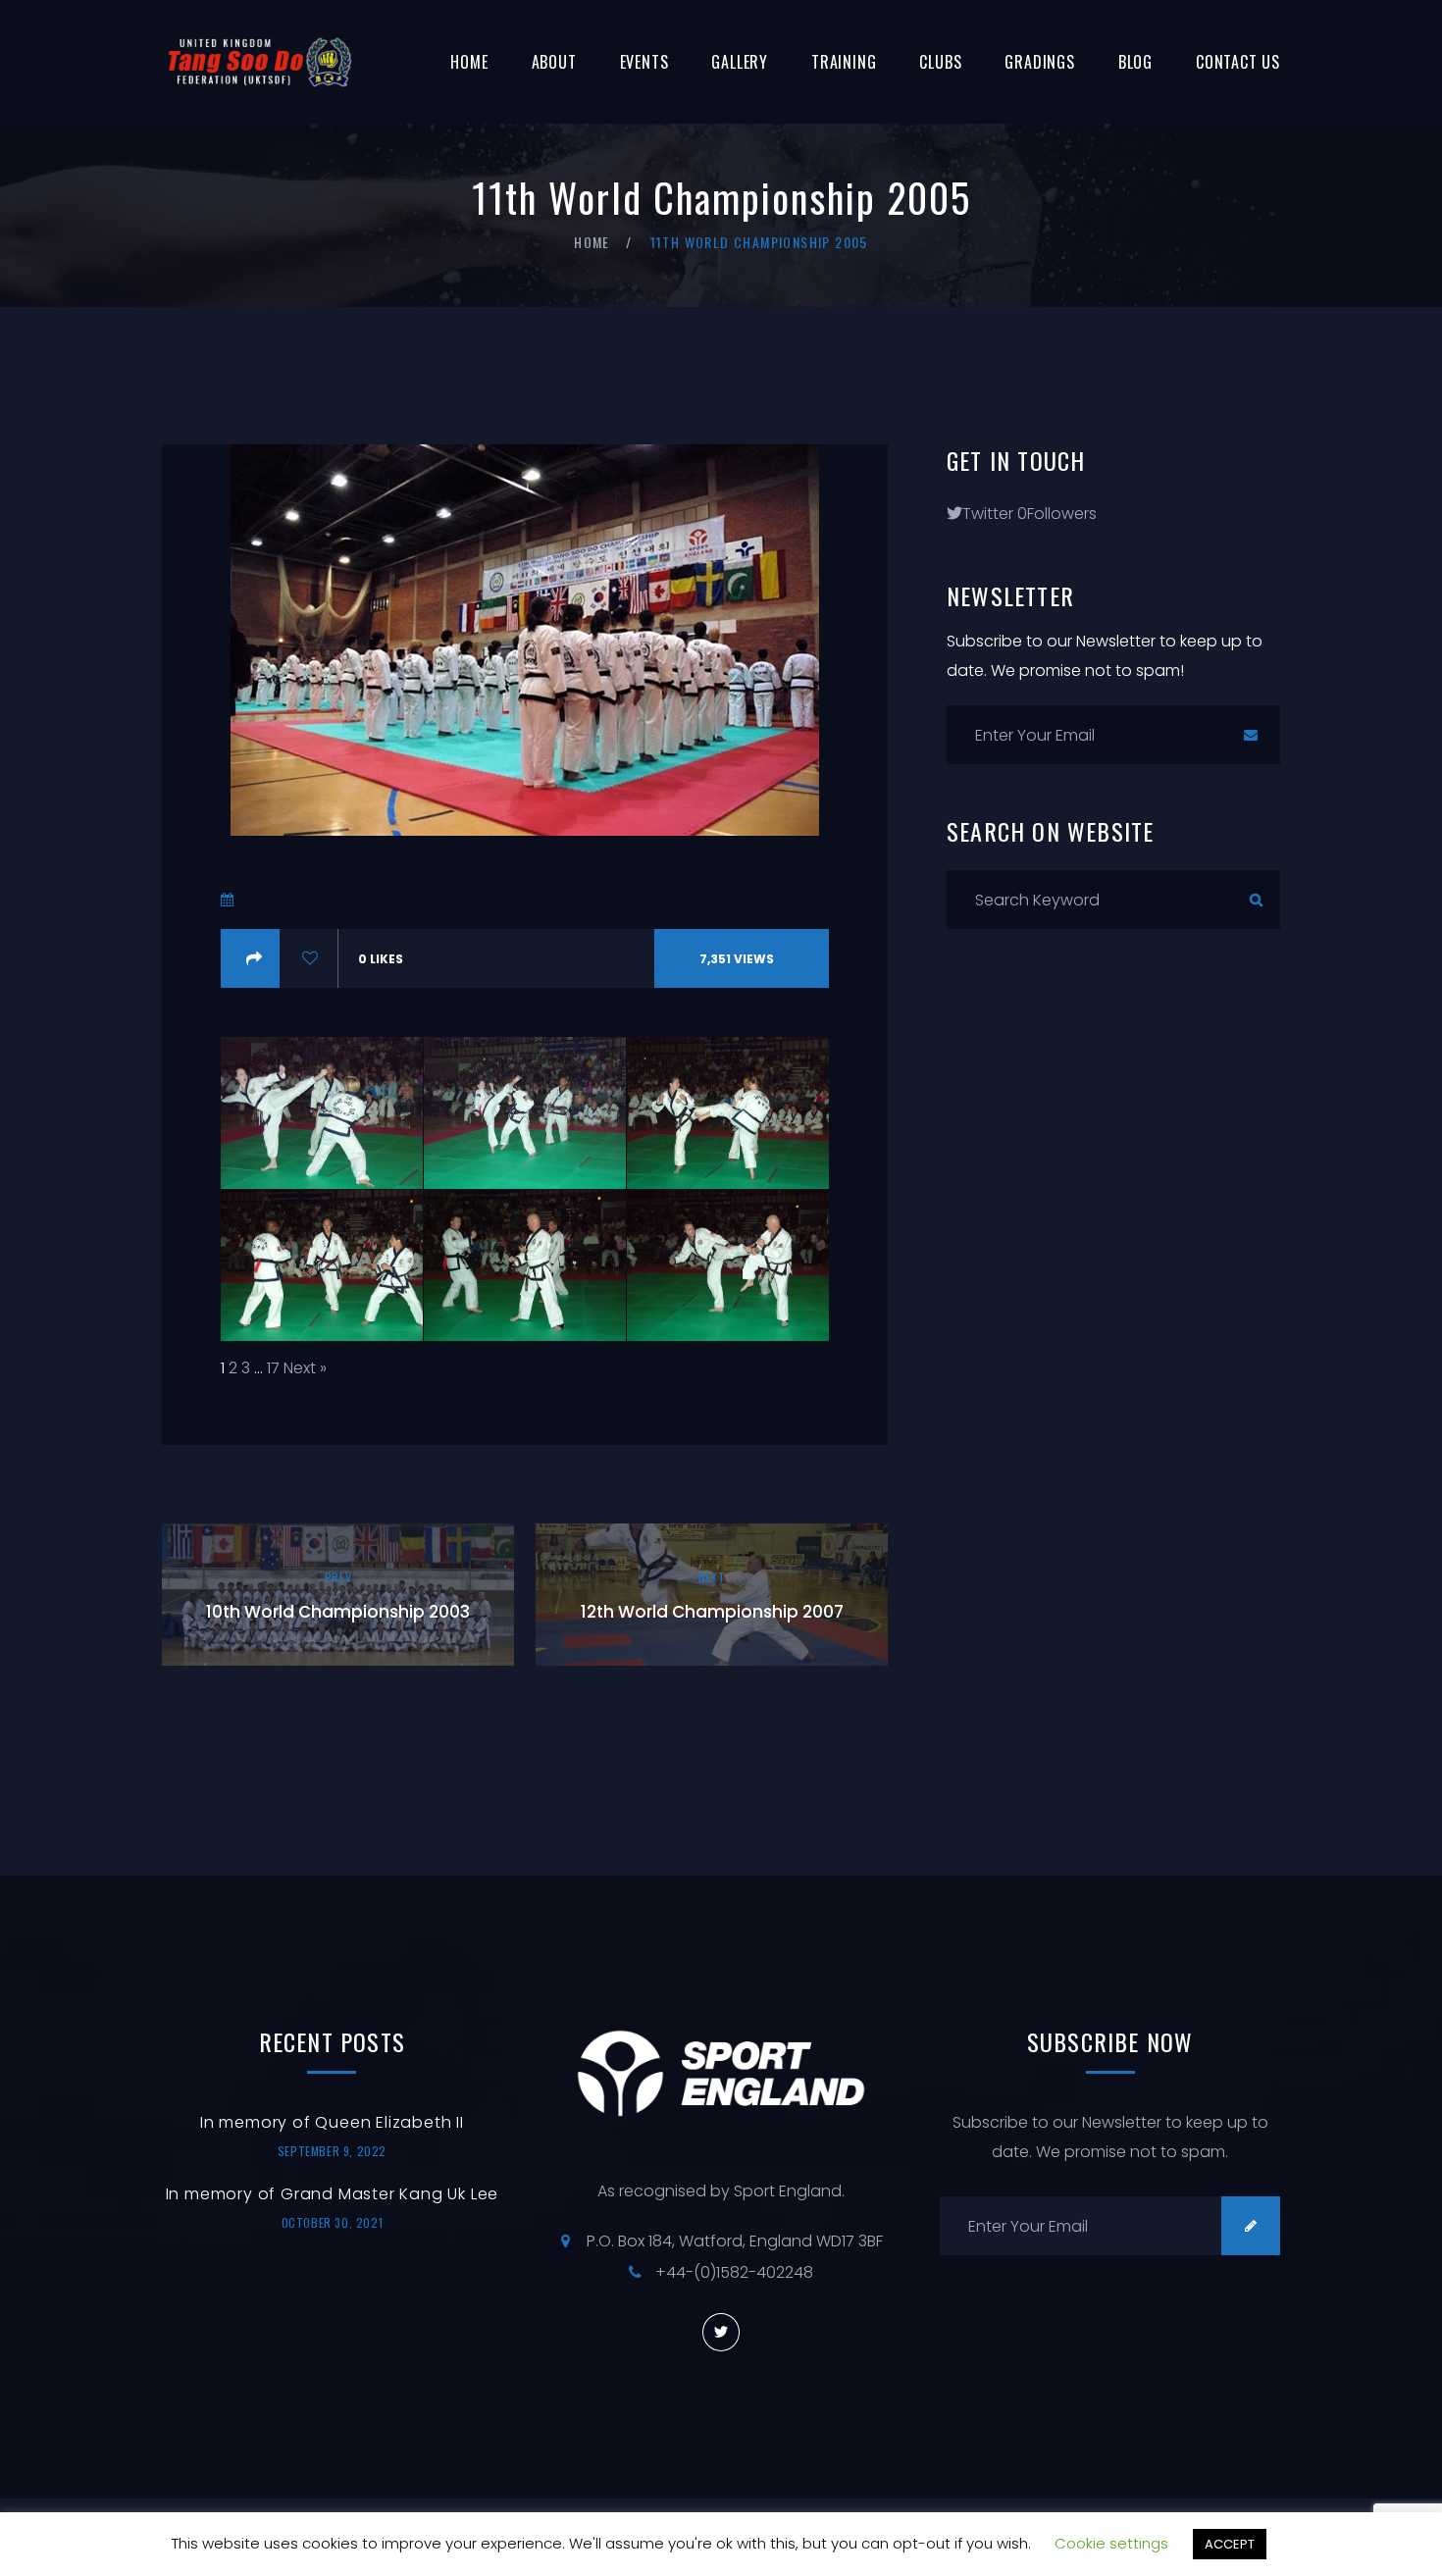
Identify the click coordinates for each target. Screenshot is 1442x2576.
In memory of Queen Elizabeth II (332, 2122)
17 (273, 1368)
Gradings (1039, 62)
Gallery (740, 62)
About (554, 62)
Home (469, 62)
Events (644, 62)
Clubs (940, 62)
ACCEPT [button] (1230, 2544)
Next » (305, 1368)
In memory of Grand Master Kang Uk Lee (333, 2194)
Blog (1135, 62)
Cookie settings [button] (1111, 2543)
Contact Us (1238, 62)
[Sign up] (1251, 735)
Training (844, 62)
